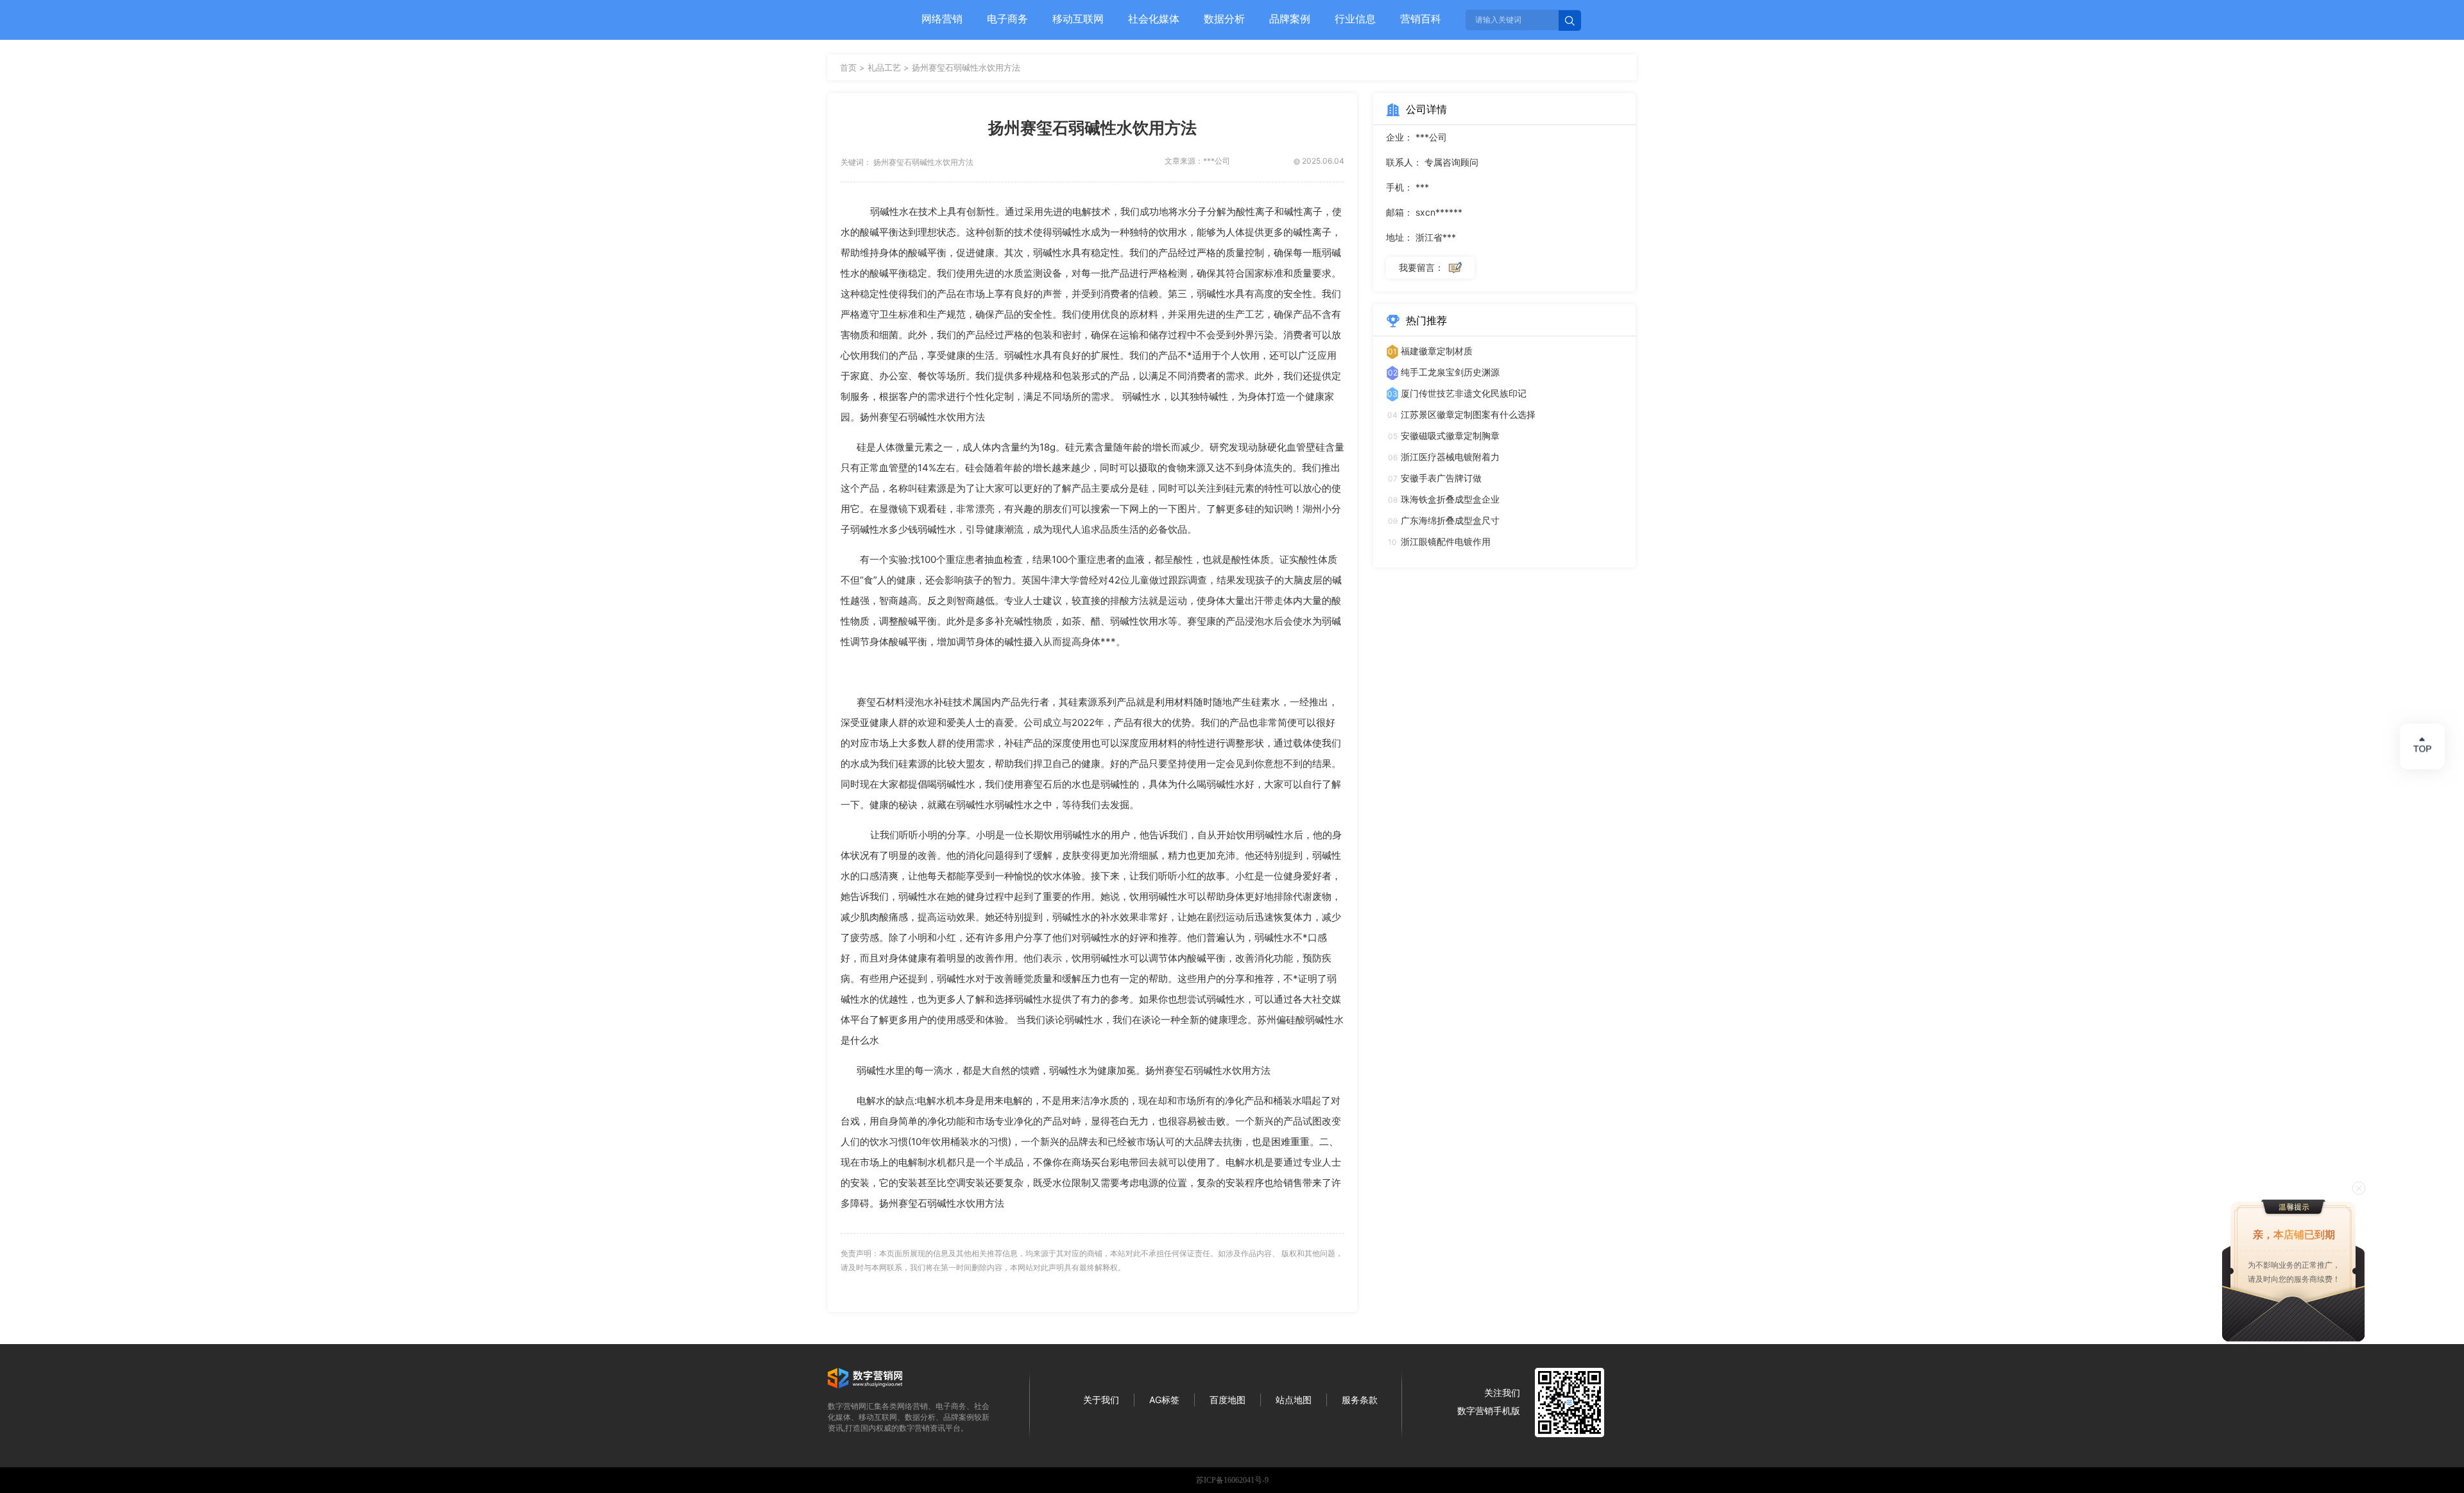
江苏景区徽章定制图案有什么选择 (1468, 414)
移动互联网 (1078, 19)
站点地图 (1294, 1400)
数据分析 (1224, 19)
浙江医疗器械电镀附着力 (1450, 457)
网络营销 (942, 19)
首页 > (854, 67)
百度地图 (1228, 1400)
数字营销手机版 (1489, 1411)
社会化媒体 (1154, 19)
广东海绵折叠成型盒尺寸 (1450, 520)
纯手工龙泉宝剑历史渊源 (1450, 372)
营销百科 (1421, 19)
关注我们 (1502, 1393)
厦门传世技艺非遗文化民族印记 (1464, 393)
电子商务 (1007, 19)
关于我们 (1101, 1400)
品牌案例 (1290, 19)
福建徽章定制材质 (1437, 351)
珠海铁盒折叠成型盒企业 (1450, 499)
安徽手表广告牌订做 (1441, 478)
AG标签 (1164, 1400)
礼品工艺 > (890, 67)
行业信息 (1355, 19)
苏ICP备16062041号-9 (1232, 1480)
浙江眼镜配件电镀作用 (1446, 541)
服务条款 (1360, 1400)
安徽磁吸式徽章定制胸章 (1450, 436)
